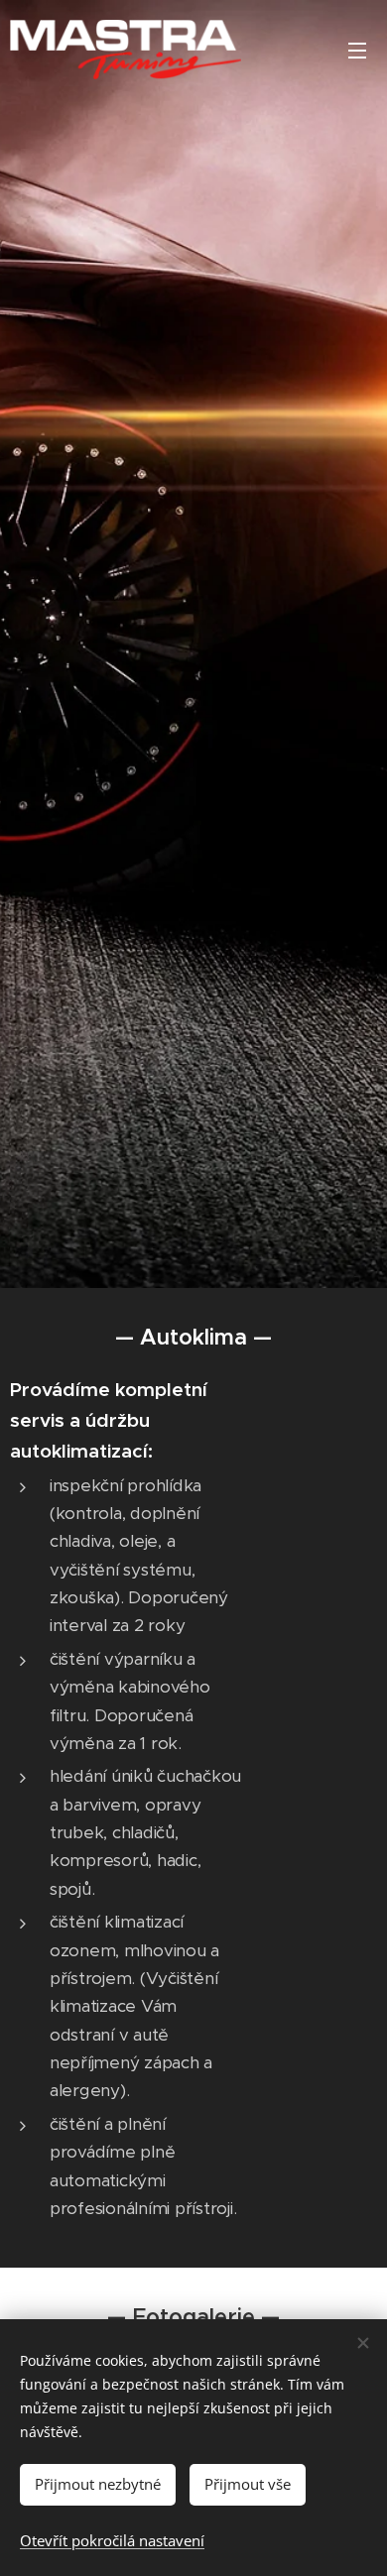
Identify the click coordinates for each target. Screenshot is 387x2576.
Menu (357, 50)
